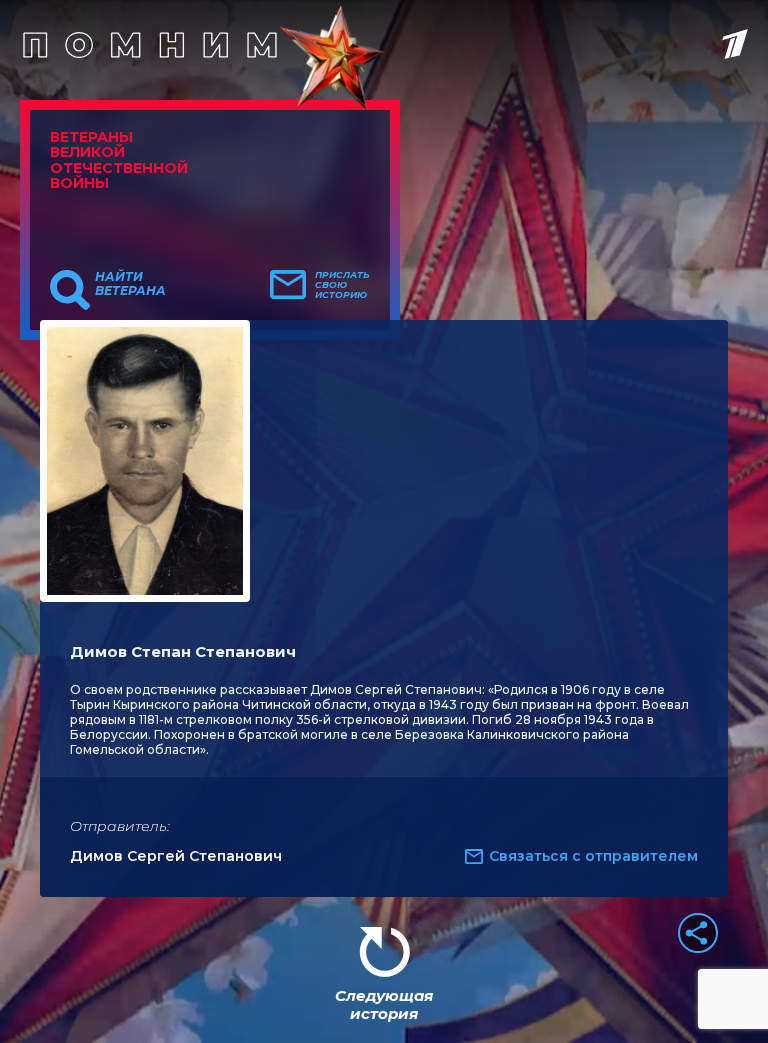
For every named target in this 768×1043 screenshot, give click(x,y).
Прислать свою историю (342, 285)
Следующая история (384, 1004)
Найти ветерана (130, 284)
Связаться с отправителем (593, 856)
